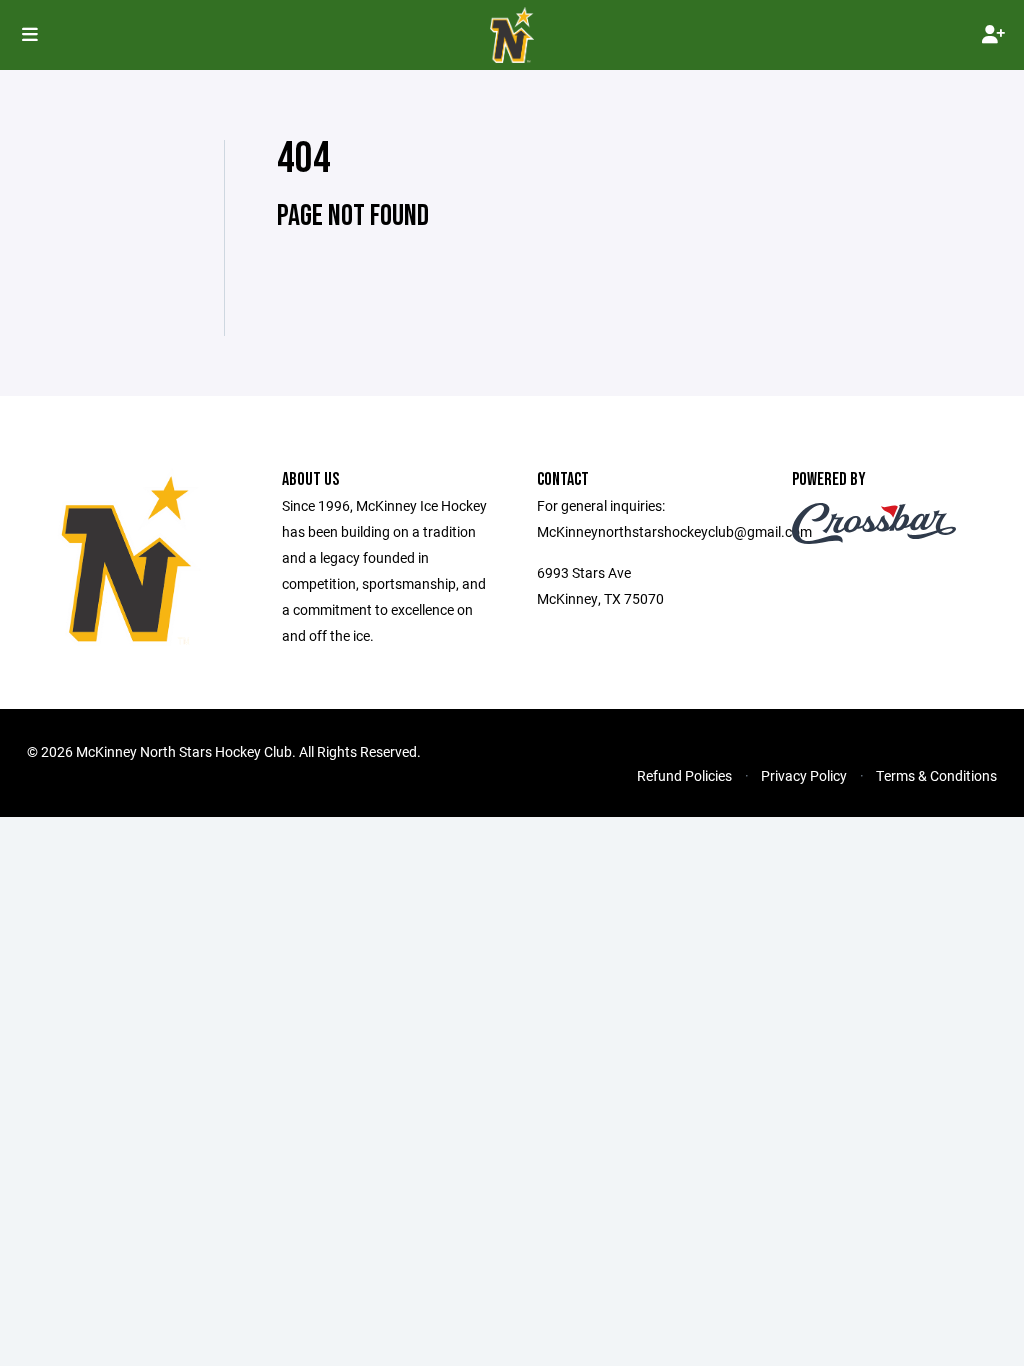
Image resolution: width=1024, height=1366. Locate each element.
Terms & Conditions (936, 775)
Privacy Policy (804, 775)
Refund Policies (684, 775)
